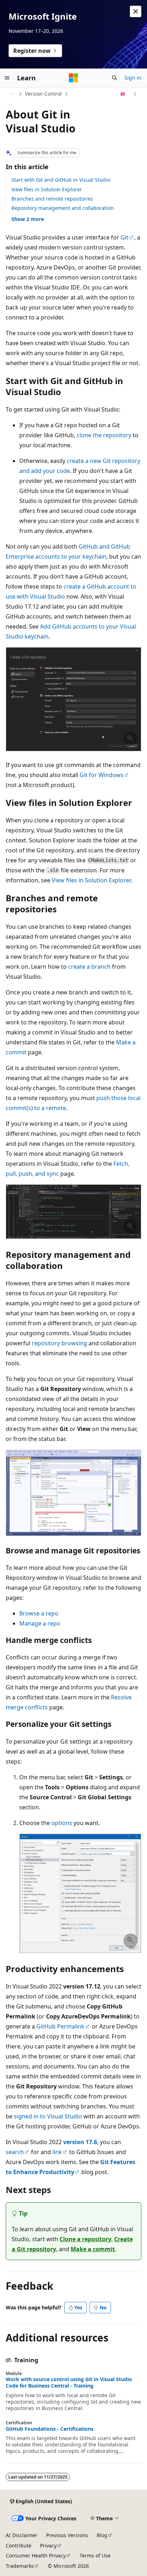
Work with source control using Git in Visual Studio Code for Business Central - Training (69, 2383)
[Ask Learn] (123, 94)
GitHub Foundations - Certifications (50, 2429)
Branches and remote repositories (52, 199)
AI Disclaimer (22, 2535)
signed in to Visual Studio (48, 2116)
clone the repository (104, 435)
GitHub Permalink (60, 2026)
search (15, 2152)
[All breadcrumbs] (12, 94)
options (62, 1823)
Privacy (48, 2545)
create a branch (89, 967)
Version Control (43, 94)
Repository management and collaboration (63, 208)
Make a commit (93, 2249)
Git (125, 237)
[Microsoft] (73, 78)
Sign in (133, 78)
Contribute (19, 2545)
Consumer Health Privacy (36, 2555)
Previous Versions (67, 2535)
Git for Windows (102, 775)
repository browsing (59, 1343)
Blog (102, 2535)
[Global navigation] (7, 78)
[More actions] (135, 94)
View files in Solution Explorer (47, 189)
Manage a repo (40, 1623)
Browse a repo (39, 1613)
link (57, 2152)
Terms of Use (95, 2555)
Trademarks (20, 2566)
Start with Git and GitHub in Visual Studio (61, 180)
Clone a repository (85, 2239)
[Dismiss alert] (136, 11)
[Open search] (115, 78)
